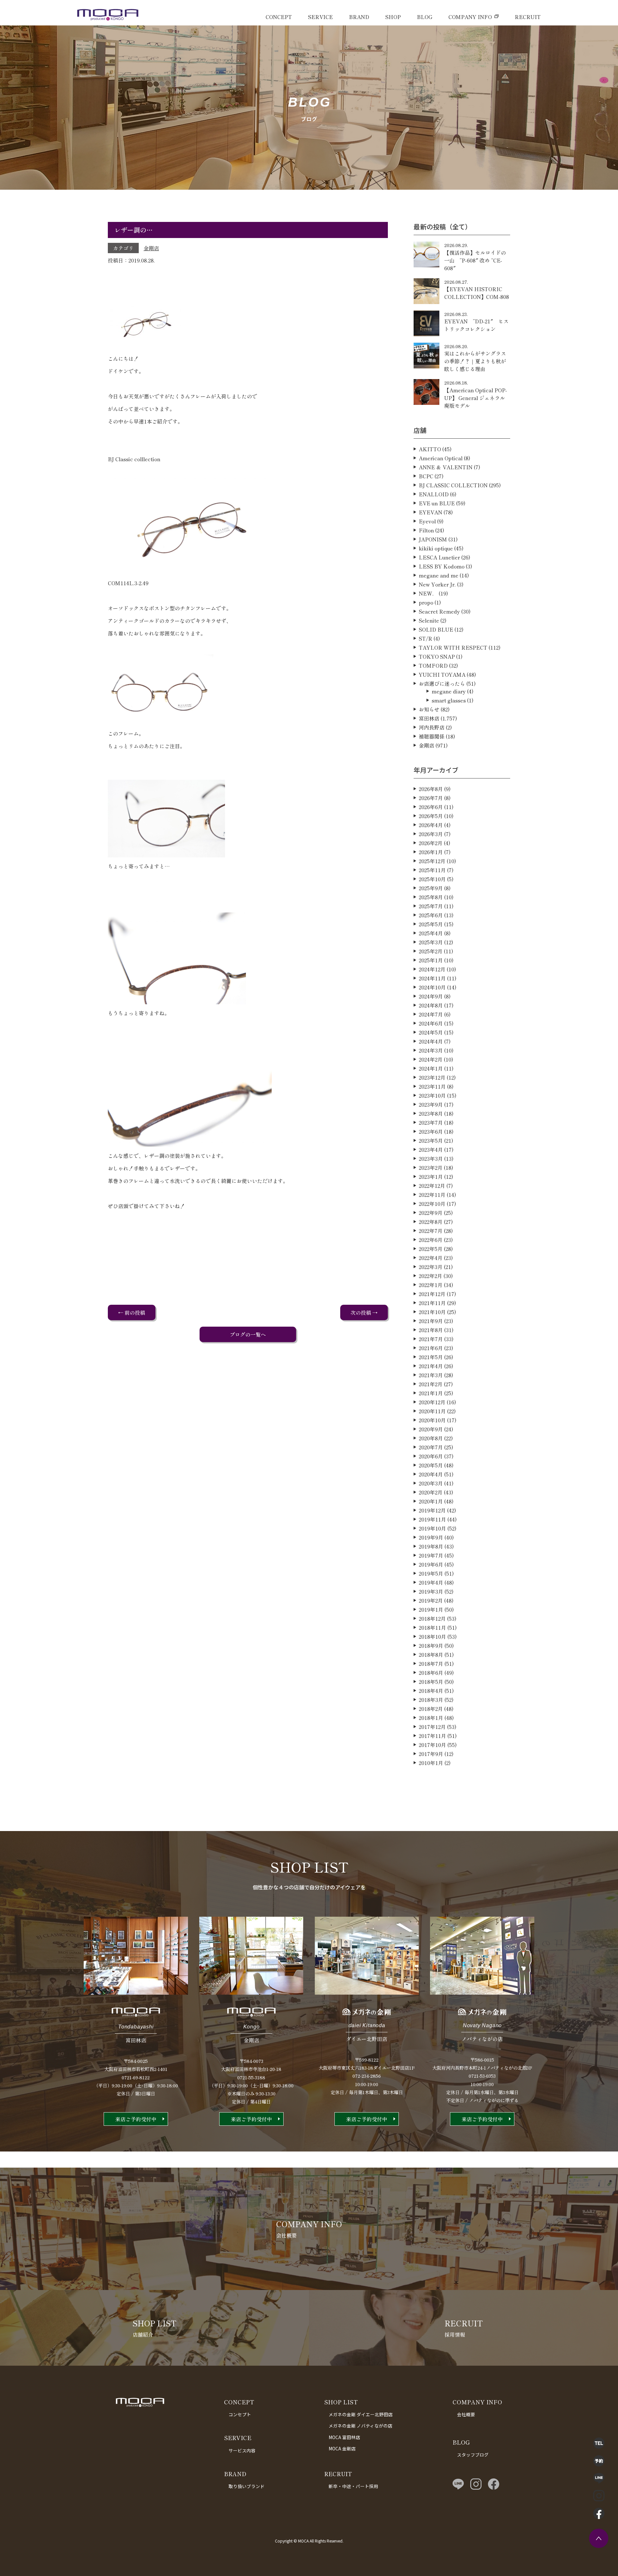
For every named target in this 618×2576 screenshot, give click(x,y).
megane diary (449, 691)
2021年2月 (431, 1384)
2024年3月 (431, 1050)
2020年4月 (431, 1474)
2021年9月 (431, 1321)
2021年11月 (432, 1303)
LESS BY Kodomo (442, 566)
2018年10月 (432, 1636)
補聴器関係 (432, 736)
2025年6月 (431, 915)
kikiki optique (436, 548)
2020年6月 (431, 1456)
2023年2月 (431, 1168)
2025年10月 (432, 879)
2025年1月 (431, 960)
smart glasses (449, 700)
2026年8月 (431, 789)
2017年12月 (432, 1727)
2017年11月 (432, 1736)
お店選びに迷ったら (442, 683)
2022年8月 (431, 1222)
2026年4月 (431, 825)
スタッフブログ (473, 2455)
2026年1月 (431, 852)
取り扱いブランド (247, 2486)
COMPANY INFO (470, 17)
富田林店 (429, 718)
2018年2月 (431, 1709)
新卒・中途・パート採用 (353, 2486)
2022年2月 (431, 1276)
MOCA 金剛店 (342, 2448)
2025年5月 (431, 924)
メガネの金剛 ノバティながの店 (360, 2426)
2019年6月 (431, 1564)
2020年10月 (432, 1420)
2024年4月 (431, 1041)
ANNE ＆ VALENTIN (446, 467)
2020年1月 (431, 1501)
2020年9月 (431, 1429)
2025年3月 (431, 942)
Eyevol (427, 521)
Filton (426, 530)
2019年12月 (432, 1510)
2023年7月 (431, 1122)
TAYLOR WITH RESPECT (453, 647)
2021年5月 (431, 1357)
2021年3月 (431, 1375)
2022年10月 (432, 1204)
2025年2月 (431, 951)
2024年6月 (431, 1023)
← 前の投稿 (132, 1312)
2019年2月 (431, 1600)
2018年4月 (431, 1691)
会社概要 (466, 2414)
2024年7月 (431, 1014)
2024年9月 (431, 996)
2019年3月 (431, 1591)
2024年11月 (432, 978)
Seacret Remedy (439, 611)
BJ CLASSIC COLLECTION (453, 485)
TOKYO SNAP (437, 656)
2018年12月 (432, 1618)
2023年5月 (431, 1140)
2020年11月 (432, 1411)
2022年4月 (431, 1258)
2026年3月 (431, 834)
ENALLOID (434, 494)
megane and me (439, 575)
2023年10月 (432, 1095)
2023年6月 (431, 1131)
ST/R (426, 638)
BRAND (359, 17)
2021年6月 (431, 1348)
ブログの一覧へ (248, 1334)
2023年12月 (432, 1077)
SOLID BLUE (436, 629)
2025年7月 (431, 906)
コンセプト (240, 2414)
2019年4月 (431, 1582)
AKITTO (430, 449)
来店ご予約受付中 (136, 2119)
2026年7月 (431, 798)
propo (426, 602)
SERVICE (320, 17)
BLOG (425, 17)
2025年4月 (431, 933)
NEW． (428, 593)
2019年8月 (431, 1546)
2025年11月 (432, 870)
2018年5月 (431, 1682)
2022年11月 (432, 1195)
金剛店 (151, 248)
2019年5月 (431, 1573)
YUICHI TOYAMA (442, 674)
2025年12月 (432, 861)
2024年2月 (431, 1059)
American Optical (441, 458)
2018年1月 (431, 1718)
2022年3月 (431, 1267)
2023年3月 (431, 1159)
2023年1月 (431, 1177)
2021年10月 (432, 1312)
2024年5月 (431, 1032)
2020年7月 (431, 1447)
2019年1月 (431, 1609)
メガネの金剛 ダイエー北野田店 (361, 2414)
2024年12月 (432, 969)
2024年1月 (431, 1068)
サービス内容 (242, 2450)
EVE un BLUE (437, 503)
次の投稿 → (364, 1312)
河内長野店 (432, 727)
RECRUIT (528, 17)
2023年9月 (431, 1104)
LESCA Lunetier (439, 557)
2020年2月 (431, 1492)
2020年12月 (432, 1402)
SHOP (393, 17)
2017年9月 (431, 1754)
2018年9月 (431, 1646)
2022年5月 (431, 1249)
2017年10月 (432, 1745)
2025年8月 (431, 897)
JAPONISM (433, 539)
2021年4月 (431, 1366)
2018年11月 (432, 1627)
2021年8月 (431, 1330)
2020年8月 (431, 1438)
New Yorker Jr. (437, 584)
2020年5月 (431, 1465)
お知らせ (429, 709)
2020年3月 (431, 1483)
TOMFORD (433, 665)
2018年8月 (431, 1655)
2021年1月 (431, 1393)
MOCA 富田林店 (344, 2437)
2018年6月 (431, 1673)
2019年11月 (432, 1519)
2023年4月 (431, 1150)
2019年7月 (431, 1555)
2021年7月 (431, 1339)
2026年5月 (431, 816)
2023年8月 (431, 1113)
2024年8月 (431, 1005)
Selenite (429, 620)
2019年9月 (431, 1537)
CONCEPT (279, 17)
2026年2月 (431, 843)
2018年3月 (431, 1700)
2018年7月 (431, 1664)
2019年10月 (432, 1528)
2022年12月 (432, 1186)
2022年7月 (431, 1231)
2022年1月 (431, 1285)
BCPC (426, 476)
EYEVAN (431, 512)
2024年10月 (432, 987)
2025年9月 (431, 888)
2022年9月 (431, 1213)
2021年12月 (432, 1294)
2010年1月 (431, 1763)
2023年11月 (432, 1086)
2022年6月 (431, 1240)
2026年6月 (431, 807)
